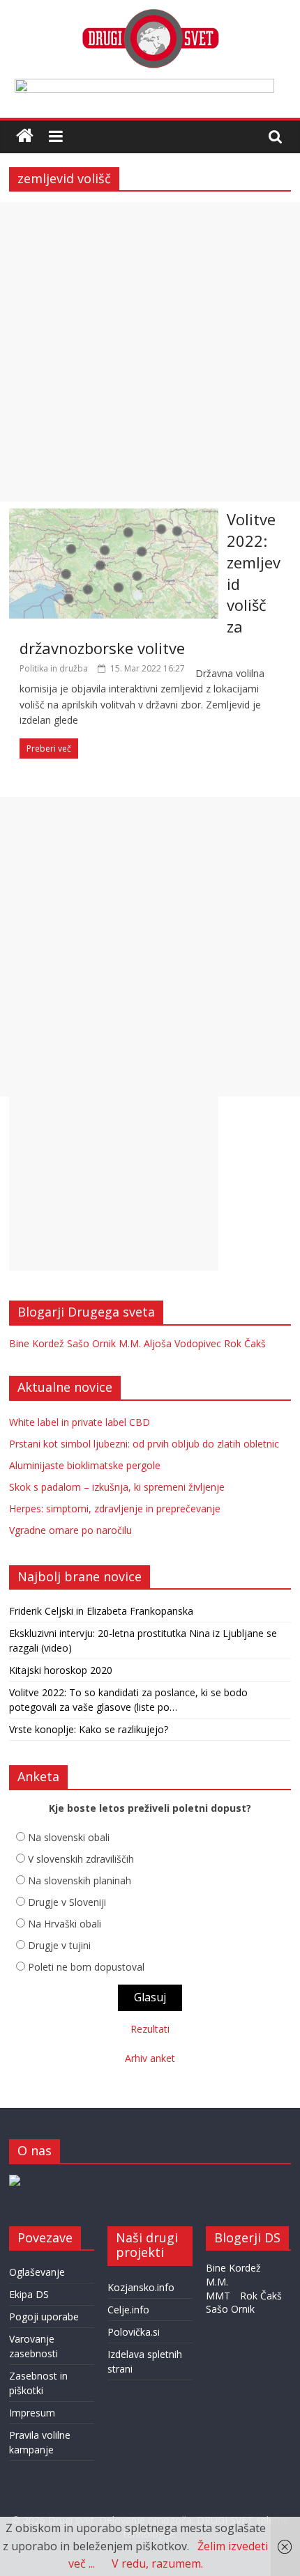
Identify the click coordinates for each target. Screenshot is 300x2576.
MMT (218, 2296)
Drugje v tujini (59, 1945)
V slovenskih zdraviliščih (81, 1859)
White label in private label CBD (80, 1422)
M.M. (130, 1343)
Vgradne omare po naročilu (70, 1530)
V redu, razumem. (157, 2563)
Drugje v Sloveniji (67, 1902)
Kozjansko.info (141, 2287)
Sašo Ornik (91, 1343)
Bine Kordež (37, 1343)
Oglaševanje (37, 2272)
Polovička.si (134, 2332)
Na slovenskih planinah (80, 1880)
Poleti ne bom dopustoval (86, 1967)
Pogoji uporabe (44, 2317)
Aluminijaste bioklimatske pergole (85, 1465)
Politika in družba (54, 668)
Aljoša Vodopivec (182, 1343)
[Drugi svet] (150, 15)
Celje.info (128, 2310)
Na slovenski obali (69, 1837)
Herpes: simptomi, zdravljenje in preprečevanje (115, 1508)
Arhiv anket (150, 2058)
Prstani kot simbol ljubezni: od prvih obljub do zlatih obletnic (144, 1444)
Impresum (32, 2413)
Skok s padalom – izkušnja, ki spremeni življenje (117, 1487)
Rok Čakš (245, 1343)
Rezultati (150, 2029)
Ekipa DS (29, 2294)
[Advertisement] (150, 352)
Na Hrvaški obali (65, 1924)
